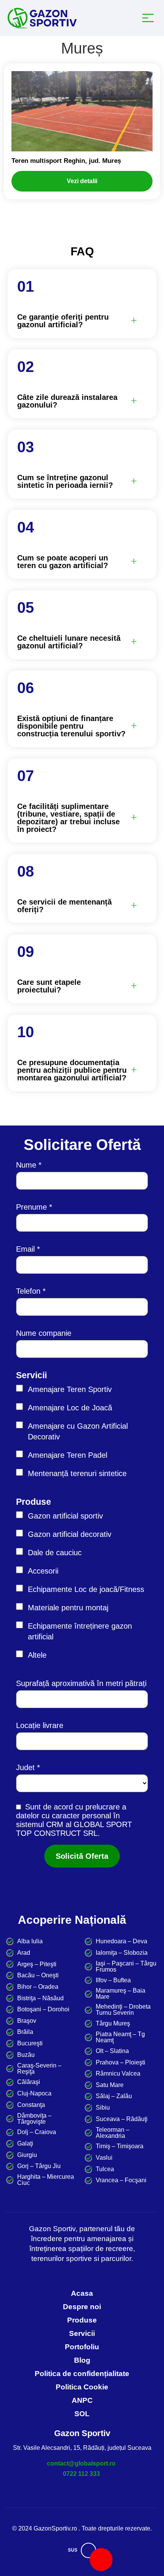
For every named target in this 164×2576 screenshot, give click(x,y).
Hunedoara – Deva (121, 1941)
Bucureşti (30, 2043)
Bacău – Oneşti (38, 1975)
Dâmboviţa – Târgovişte (34, 2119)
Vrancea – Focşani (121, 2180)
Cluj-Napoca (34, 2094)
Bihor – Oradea (38, 1987)
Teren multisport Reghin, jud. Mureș (66, 161)
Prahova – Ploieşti (121, 2063)
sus (73, 2550)
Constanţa (31, 2105)
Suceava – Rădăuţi (122, 2119)
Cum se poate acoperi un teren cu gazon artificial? (63, 562)
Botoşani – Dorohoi (43, 2009)
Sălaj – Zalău (114, 2096)
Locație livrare (40, 1725)
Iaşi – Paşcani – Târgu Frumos (126, 1967)
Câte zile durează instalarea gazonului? (67, 401)
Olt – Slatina (112, 2051)
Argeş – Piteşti (37, 1964)
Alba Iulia (30, 1941)
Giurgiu (27, 2155)
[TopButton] (88, 2550)
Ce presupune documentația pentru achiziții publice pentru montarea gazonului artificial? (72, 1070)
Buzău (26, 2055)
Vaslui (104, 2158)
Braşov (27, 2021)
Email (25, 1249)
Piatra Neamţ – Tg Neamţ (120, 2037)
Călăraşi (29, 2082)
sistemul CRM (40, 1824)
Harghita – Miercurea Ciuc (46, 2180)
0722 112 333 (81, 2474)
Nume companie (44, 1333)
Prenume (31, 1207)
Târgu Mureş (113, 2024)
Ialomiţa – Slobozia (122, 1953)
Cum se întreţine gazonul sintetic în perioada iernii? (65, 481)
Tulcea (105, 2169)
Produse (34, 1502)
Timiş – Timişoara (120, 2146)
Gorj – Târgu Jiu (39, 2166)
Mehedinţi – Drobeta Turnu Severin (123, 2010)
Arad (24, 1953)
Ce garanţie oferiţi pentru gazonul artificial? (63, 321)
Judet (25, 1767)
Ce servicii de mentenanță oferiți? (64, 906)
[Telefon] (101, 2560)
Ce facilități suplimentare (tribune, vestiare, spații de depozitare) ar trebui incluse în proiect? (68, 818)
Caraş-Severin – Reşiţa (39, 2069)
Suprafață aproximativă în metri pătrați (81, 1683)
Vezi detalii (82, 181)
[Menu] (150, 18)
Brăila (25, 2032)
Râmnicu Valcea (118, 2074)
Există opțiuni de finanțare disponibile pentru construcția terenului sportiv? (71, 726)
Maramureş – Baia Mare (121, 1994)
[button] (77, 321)
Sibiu (103, 2108)
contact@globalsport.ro (81, 2463)
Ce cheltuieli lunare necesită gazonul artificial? (69, 642)
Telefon (28, 1291)
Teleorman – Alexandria (113, 2133)
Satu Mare (110, 2085)
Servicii (31, 1375)
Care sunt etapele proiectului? (49, 986)
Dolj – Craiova (37, 2132)
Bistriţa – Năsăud (40, 1998)
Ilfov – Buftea (113, 1980)
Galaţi (25, 2144)
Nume (26, 1165)
